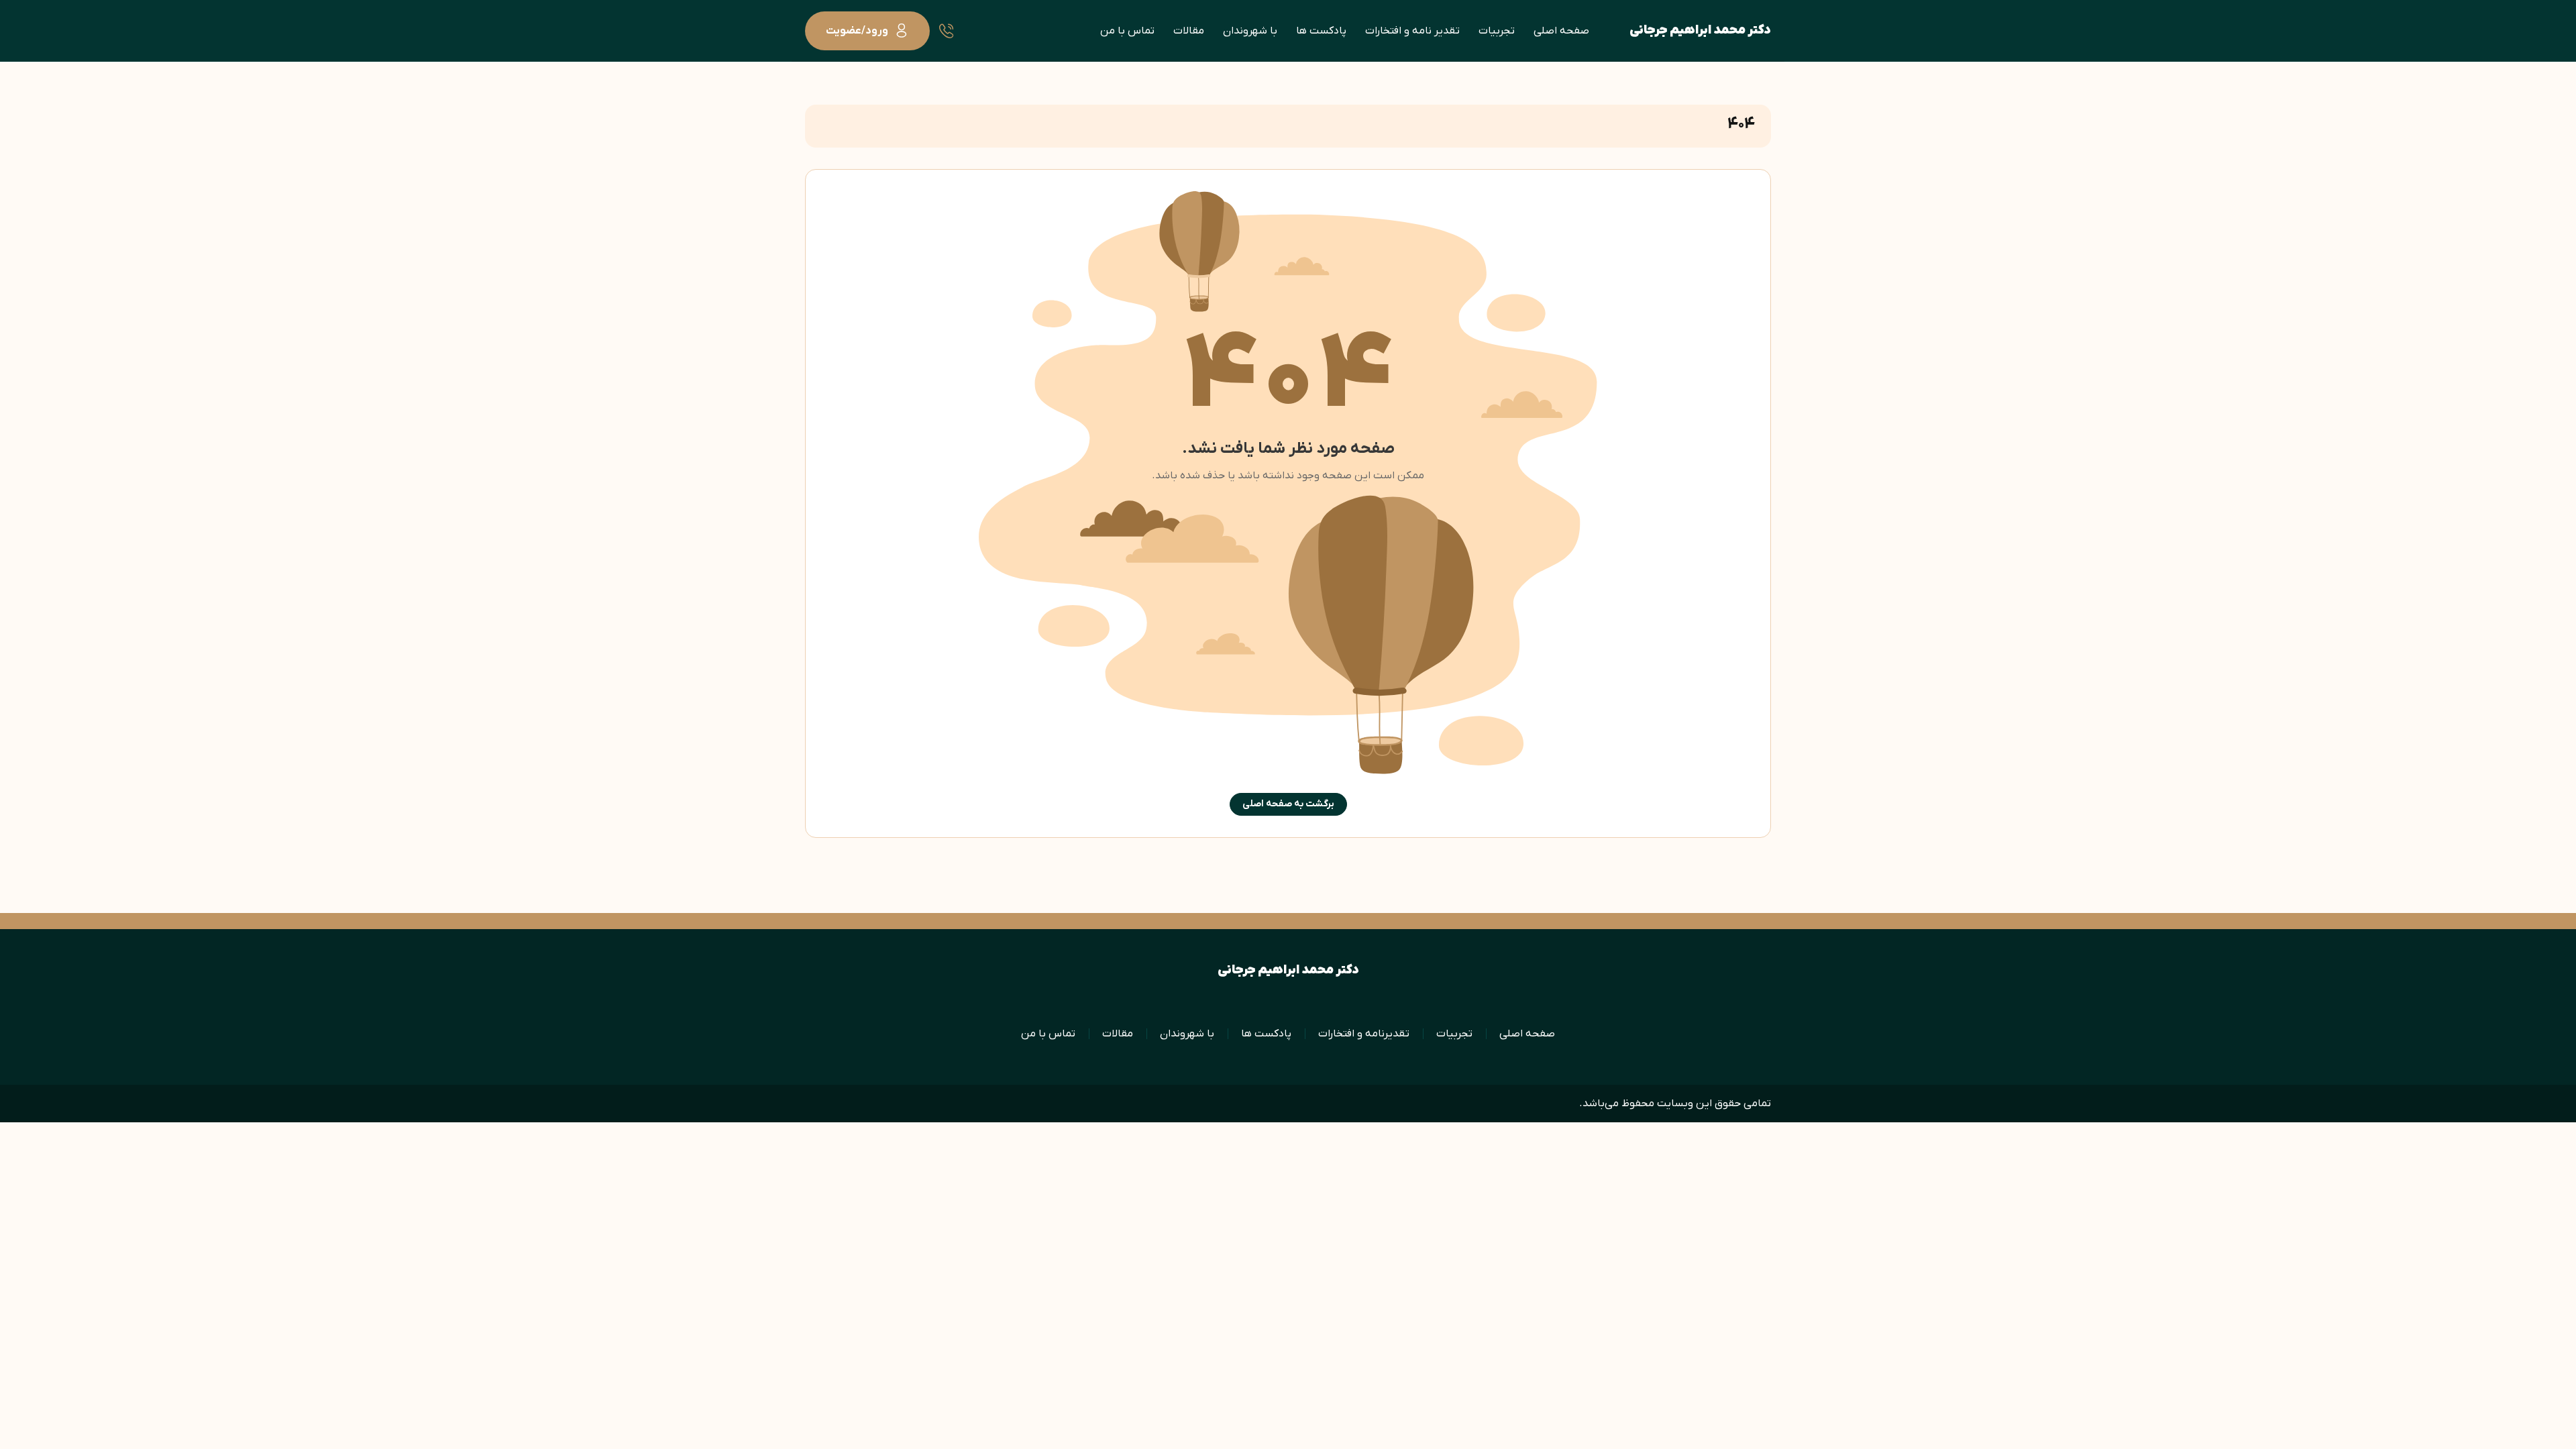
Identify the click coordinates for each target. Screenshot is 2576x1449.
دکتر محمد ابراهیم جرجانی (1700, 31)
